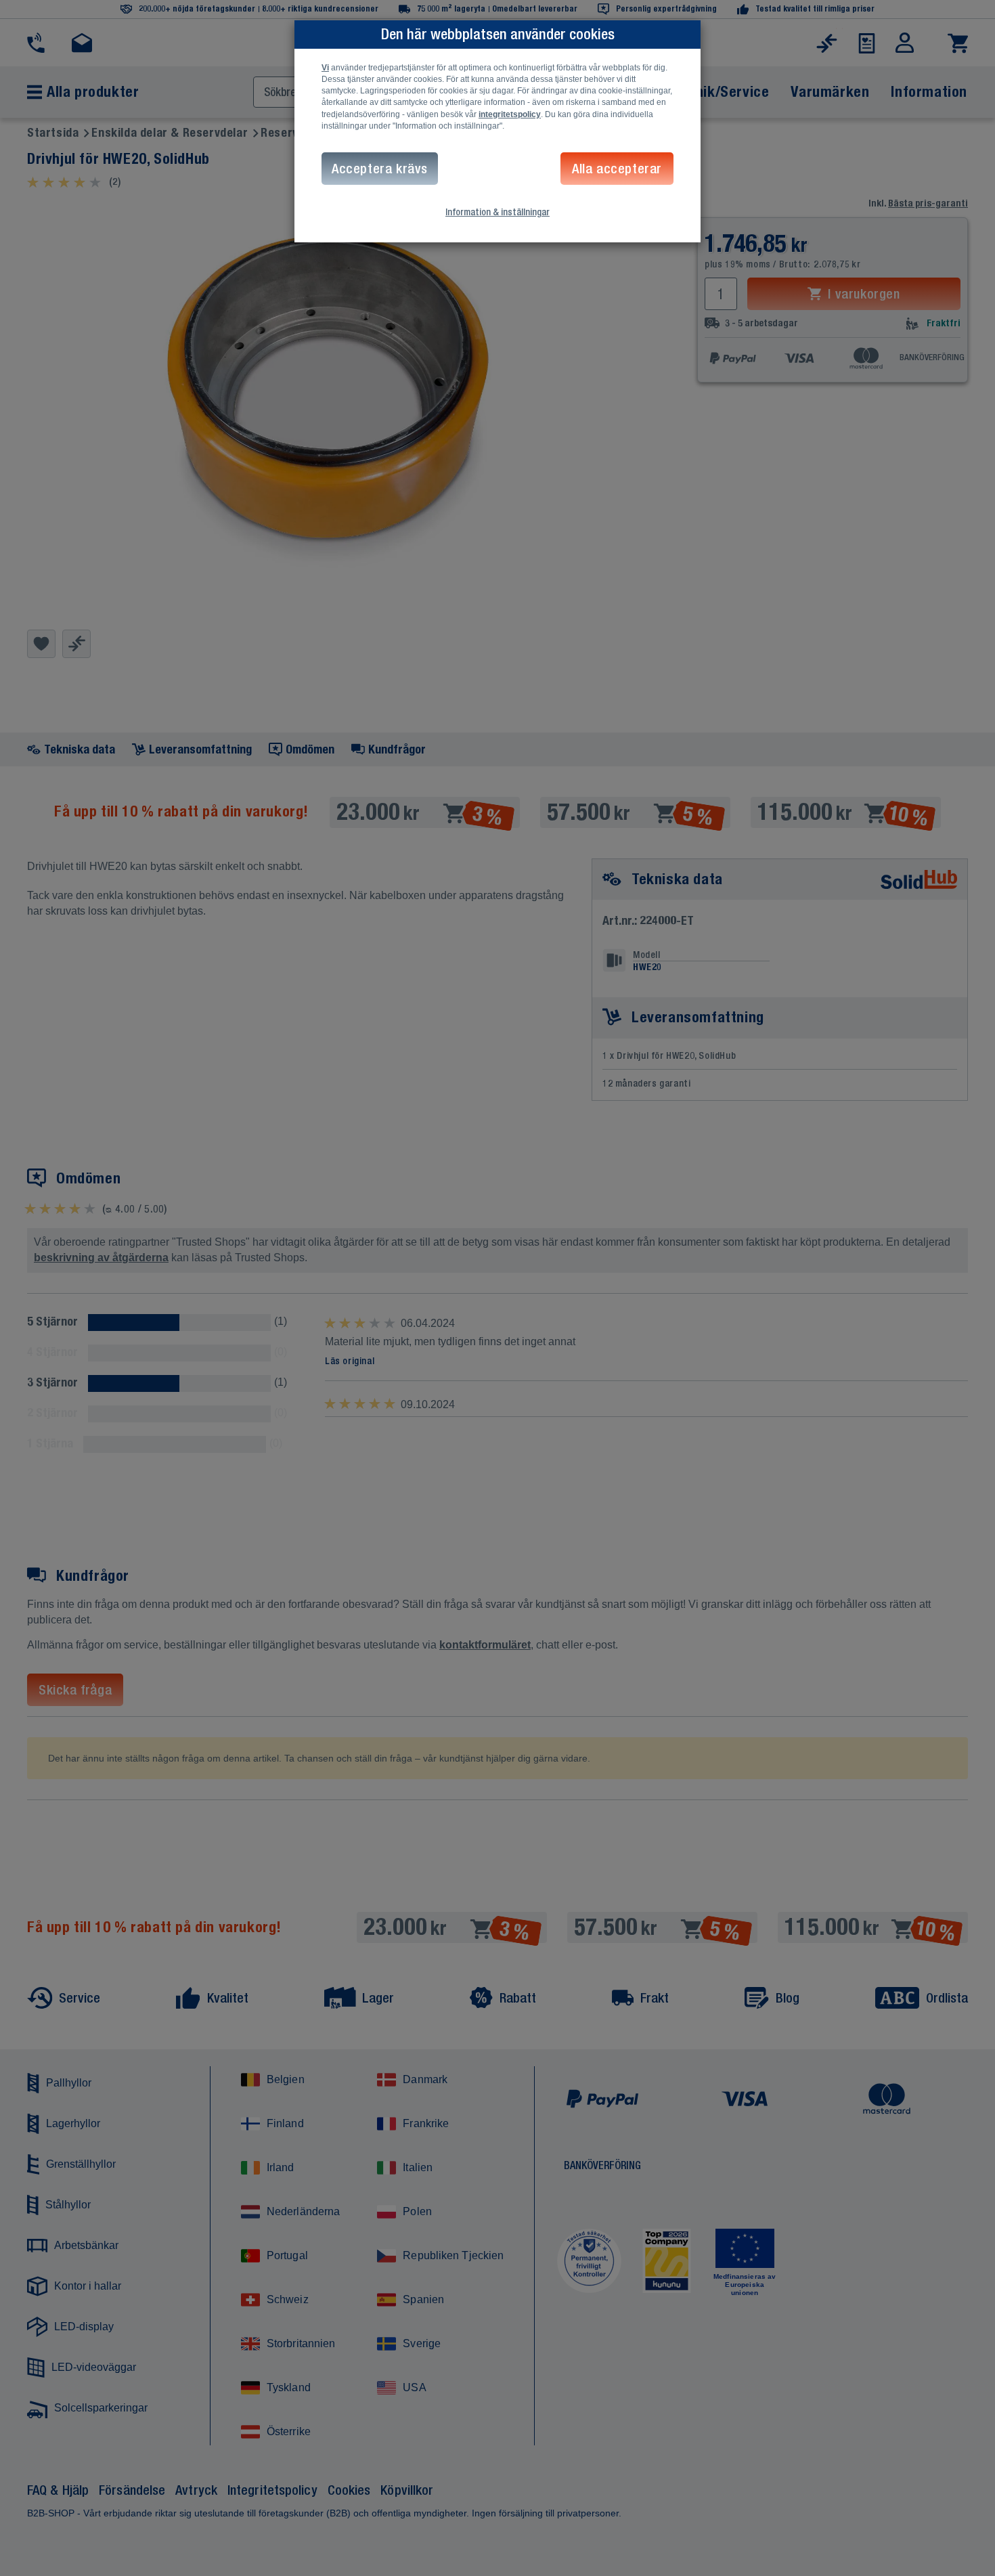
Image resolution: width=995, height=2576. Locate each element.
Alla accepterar (617, 168)
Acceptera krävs (380, 168)
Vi (325, 68)
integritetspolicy (510, 114)
